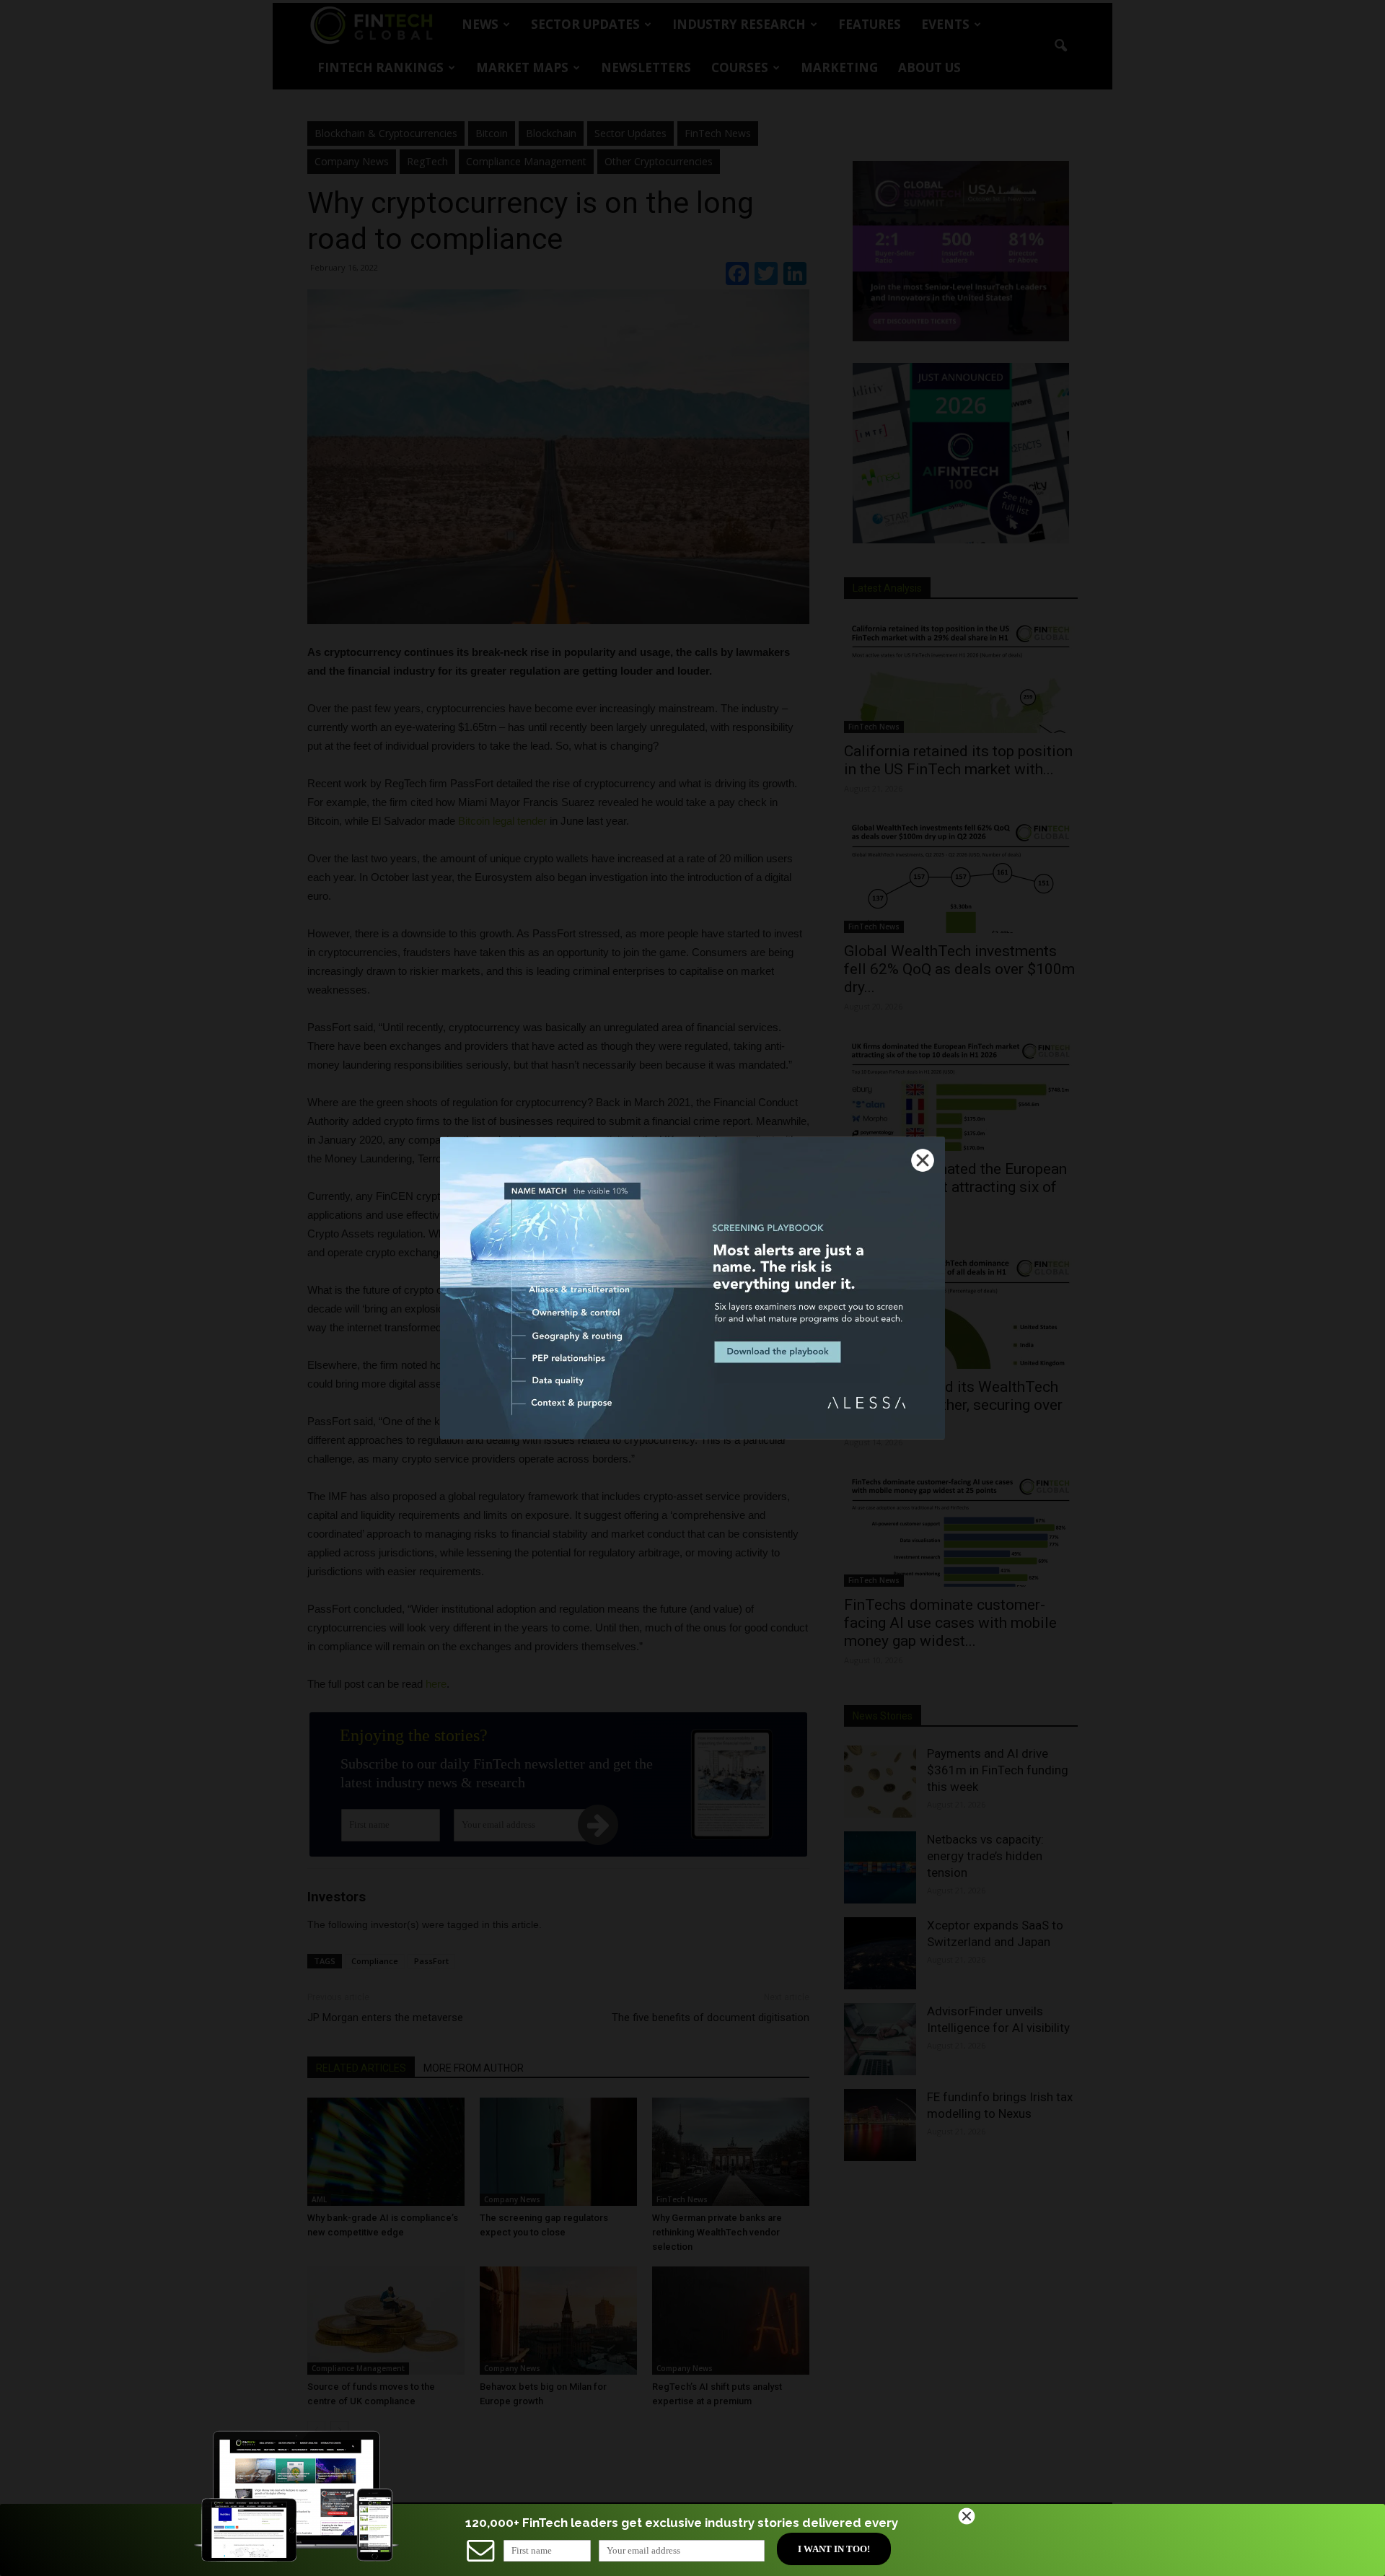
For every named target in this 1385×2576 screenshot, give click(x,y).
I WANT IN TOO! (834, 2549)
